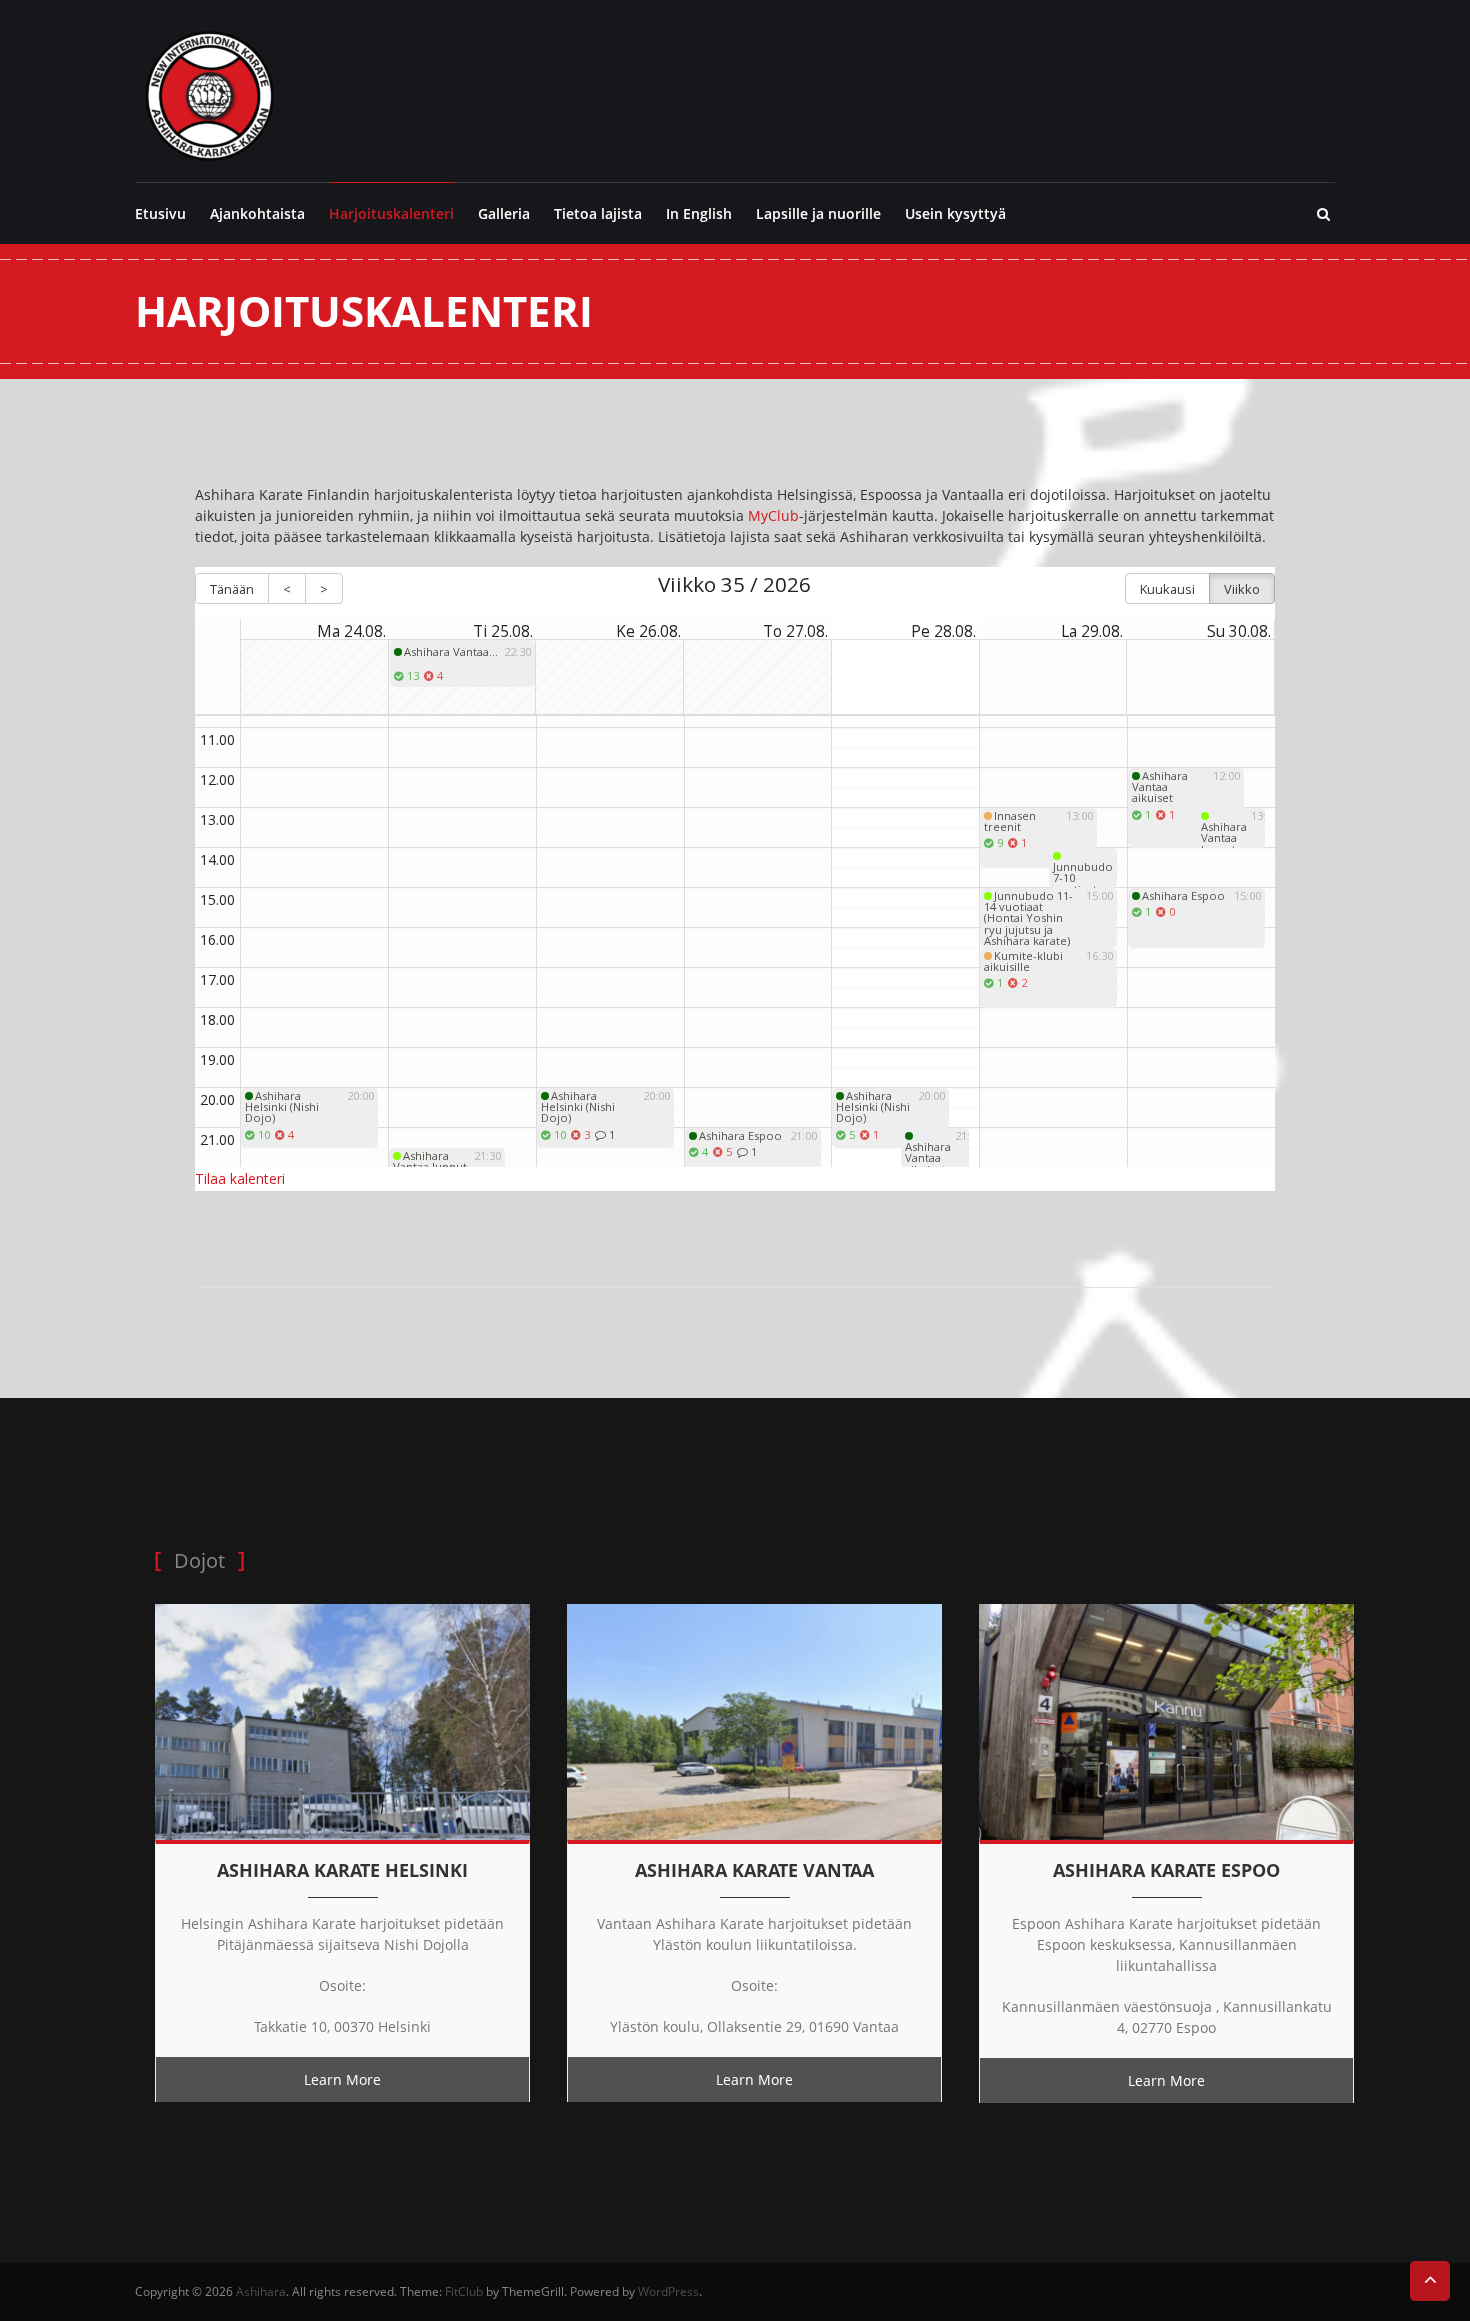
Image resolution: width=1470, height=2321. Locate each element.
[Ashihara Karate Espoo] (1166, 1720)
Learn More (342, 2079)
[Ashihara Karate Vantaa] (754, 1720)
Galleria (504, 213)
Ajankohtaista (257, 213)
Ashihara (261, 2291)
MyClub (773, 515)
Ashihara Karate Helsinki (342, 1870)
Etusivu (160, 213)
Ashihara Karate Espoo (1166, 1870)
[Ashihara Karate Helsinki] (342, 1720)
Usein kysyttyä (955, 213)
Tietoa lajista (598, 213)
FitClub (464, 2291)
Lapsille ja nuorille (818, 213)
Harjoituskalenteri (391, 213)
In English (699, 213)
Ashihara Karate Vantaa (754, 1870)
